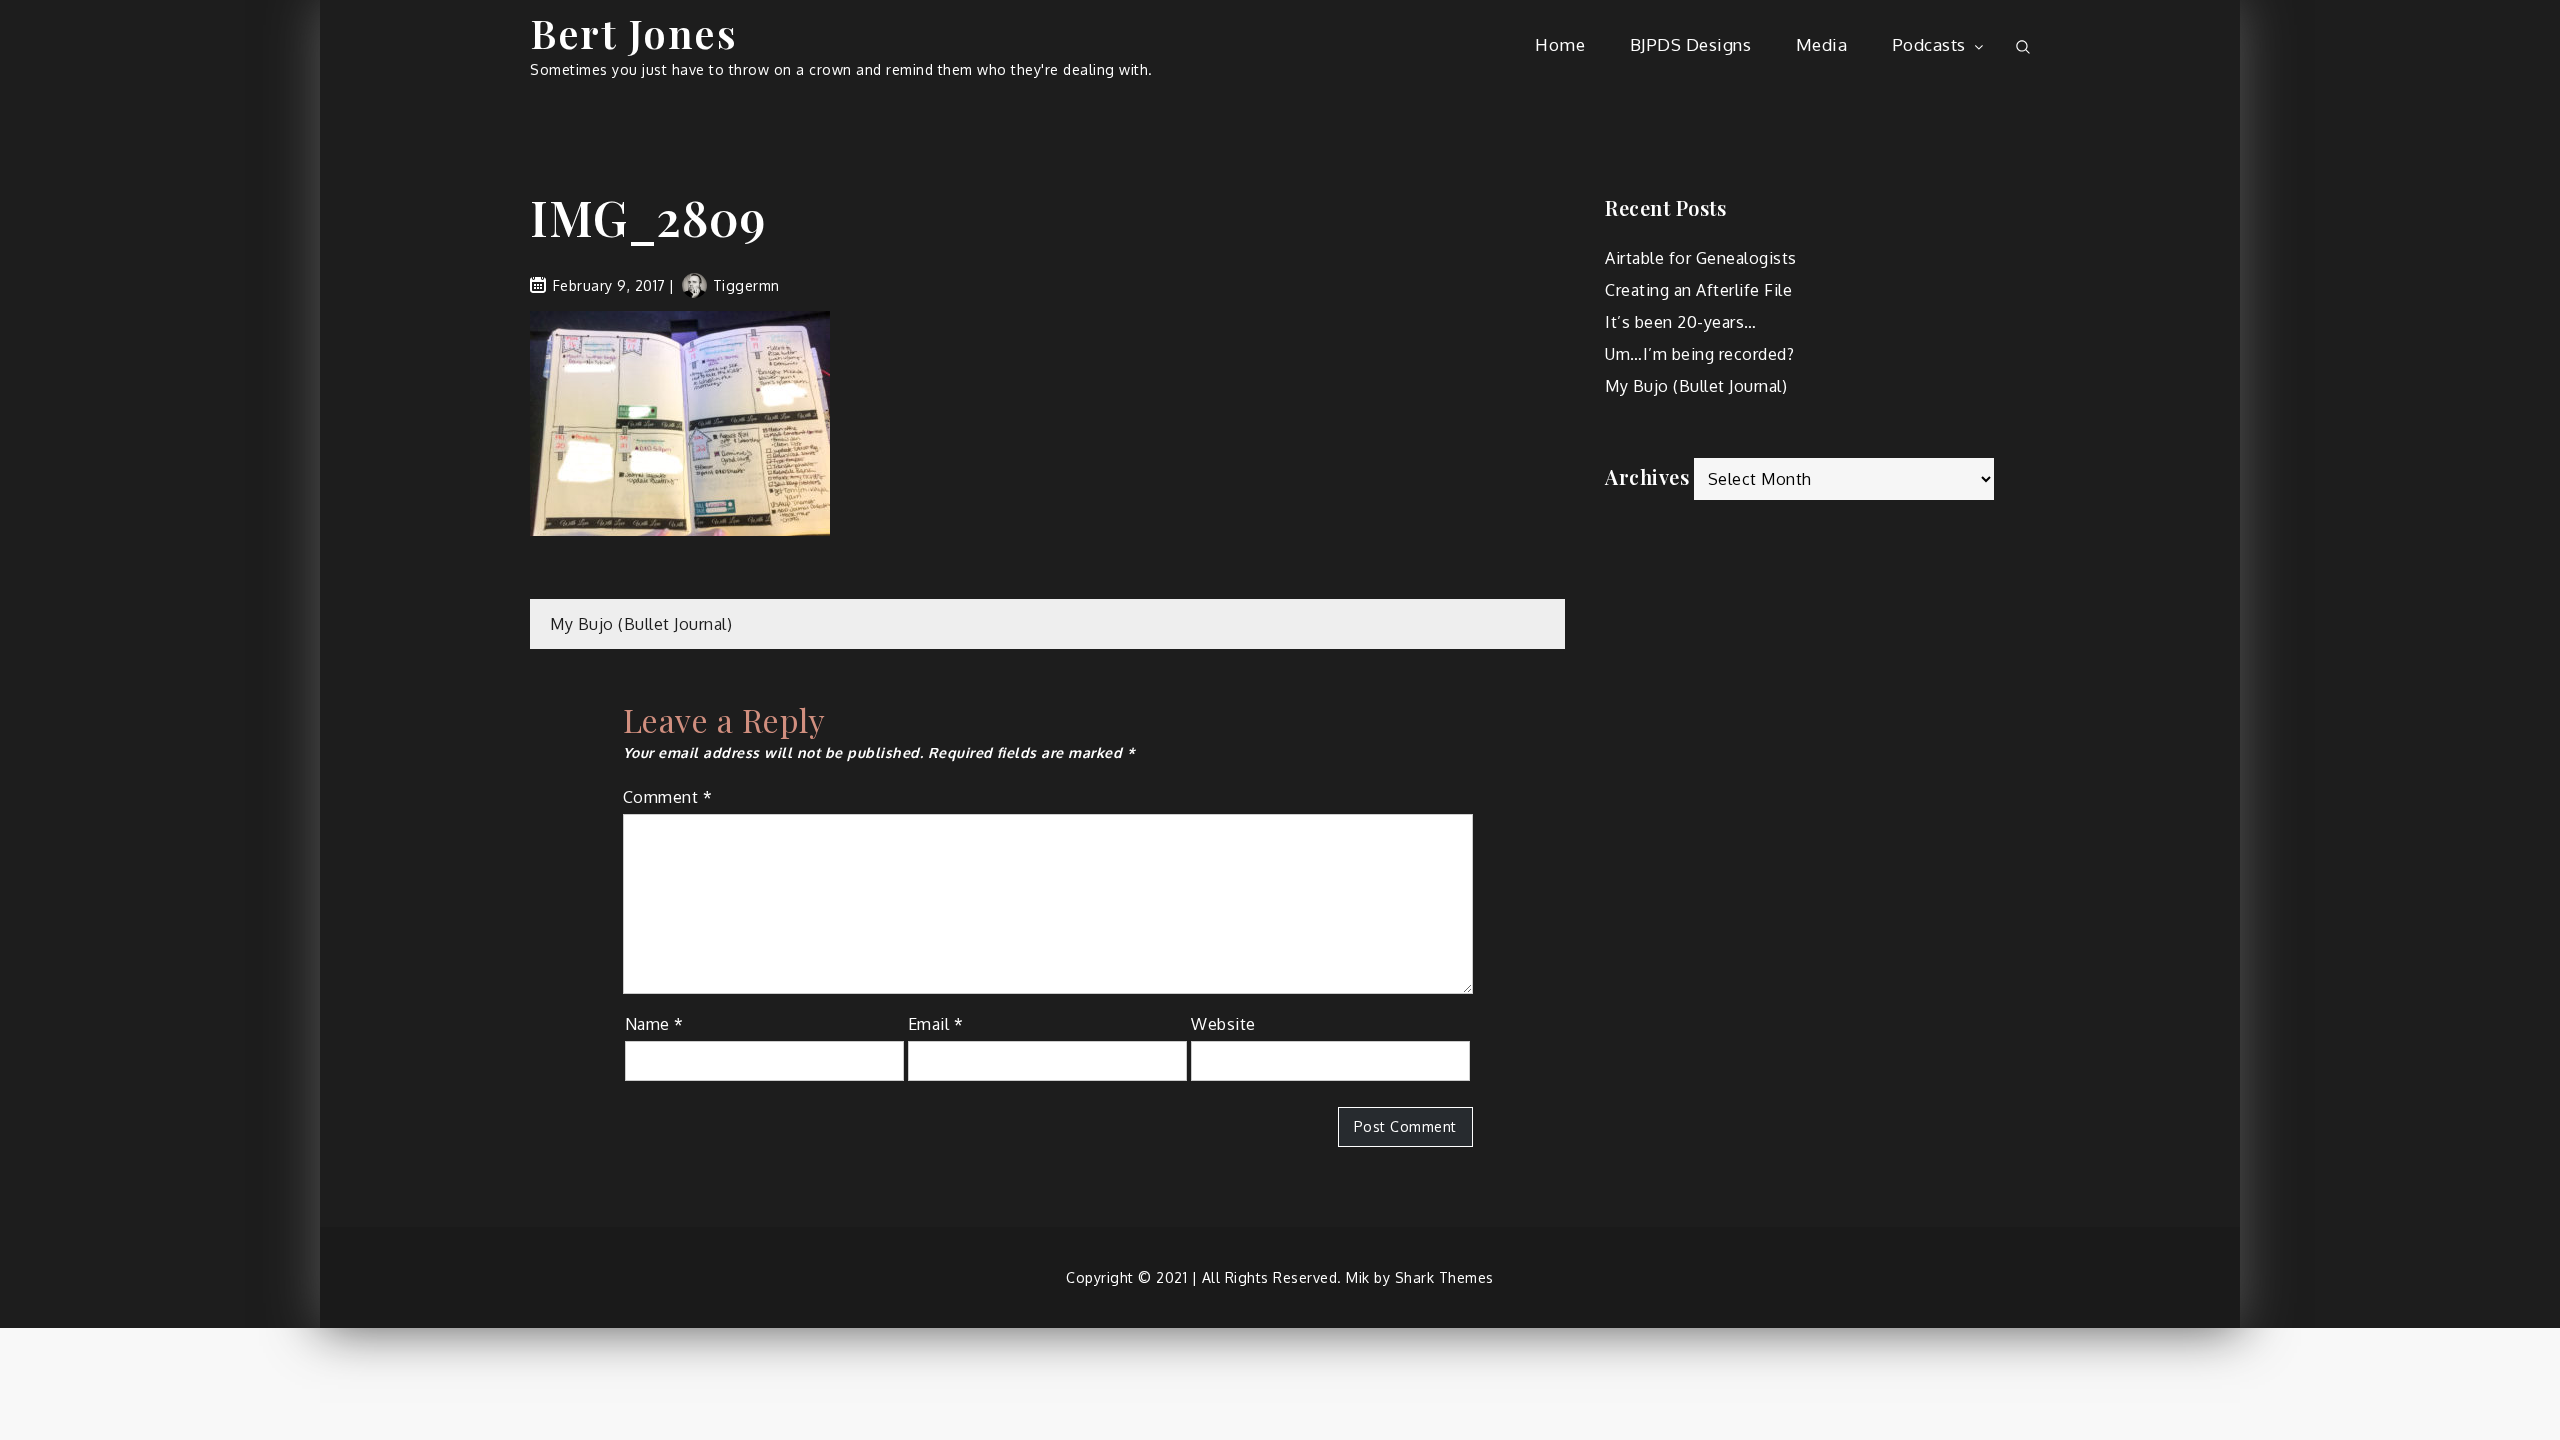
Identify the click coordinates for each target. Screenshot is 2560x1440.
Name (654, 1024)
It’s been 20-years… (1681, 322)
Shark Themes (1444, 1277)
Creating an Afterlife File (1698, 290)
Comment (668, 797)
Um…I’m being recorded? (1699, 354)
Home (1560, 44)
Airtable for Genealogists (1701, 258)
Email (936, 1024)
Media (1822, 44)
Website (1223, 1024)
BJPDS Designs (1691, 44)
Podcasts (1929, 44)
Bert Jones (633, 32)
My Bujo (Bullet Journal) (641, 624)
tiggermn (746, 285)
